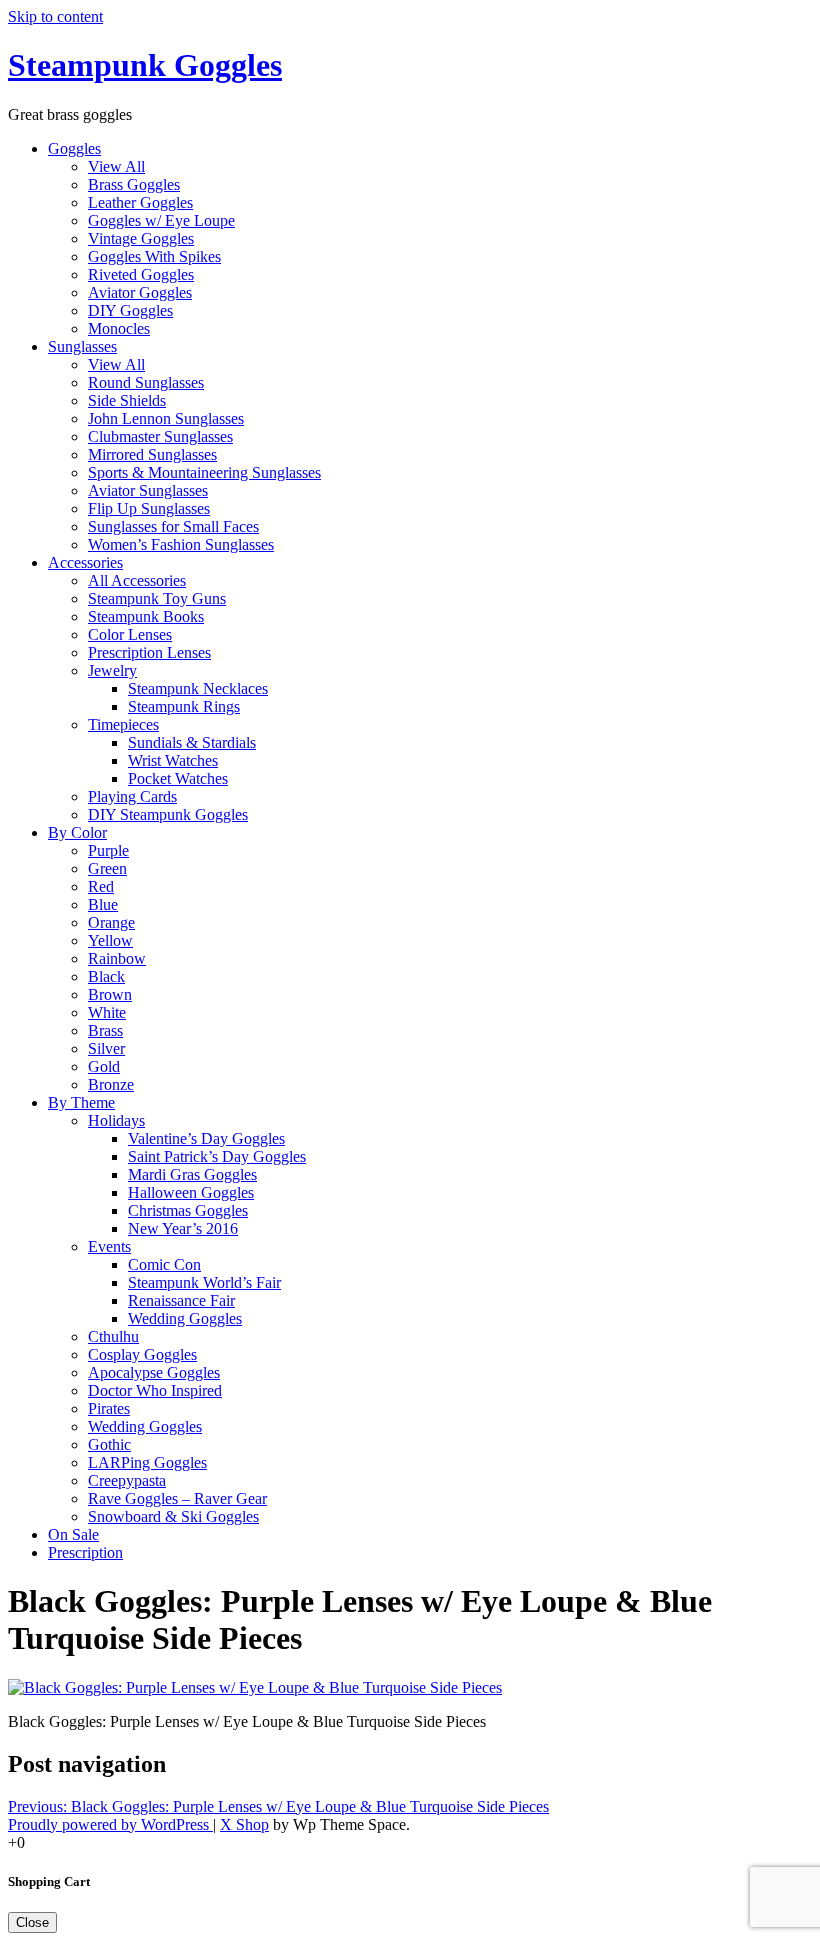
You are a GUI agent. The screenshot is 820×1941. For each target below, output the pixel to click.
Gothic (109, 1444)
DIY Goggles (130, 310)
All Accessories (137, 580)
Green (107, 868)
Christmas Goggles (188, 1210)
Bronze (111, 1084)
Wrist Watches (173, 760)
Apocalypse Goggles (154, 1372)
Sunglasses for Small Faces (173, 526)
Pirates (109, 1408)
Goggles (74, 148)
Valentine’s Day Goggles (206, 1138)
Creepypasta (127, 1480)
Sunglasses (82, 346)
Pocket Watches (178, 778)
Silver (106, 1048)
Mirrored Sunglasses (152, 454)
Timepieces (123, 724)
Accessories (85, 562)
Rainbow (117, 958)
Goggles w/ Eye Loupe (161, 220)
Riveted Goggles (141, 274)
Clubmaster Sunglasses (160, 436)
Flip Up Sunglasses (149, 508)
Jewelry (112, 670)
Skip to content (55, 16)
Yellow (110, 940)
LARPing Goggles (147, 1462)
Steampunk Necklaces (198, 688)
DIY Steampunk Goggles (168, 814)
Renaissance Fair (181, 1300)
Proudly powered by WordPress (110, 1824)
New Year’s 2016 (183, 1228)
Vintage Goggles (141, 238)
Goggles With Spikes (154, 256)
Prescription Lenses (149, 652)
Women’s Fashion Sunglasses (181, 544)
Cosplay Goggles (142, 1354)
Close (32, 1922)
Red (101, 886)
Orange (111, 922)
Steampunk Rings (184, 706)
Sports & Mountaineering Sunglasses (204, 472)
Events (109, 1246)
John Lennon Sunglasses (166, 418)
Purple (108, 850)
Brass (105, 1030)
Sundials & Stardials (192, 742)
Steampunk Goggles (145, 65)
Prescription (85, 1552)
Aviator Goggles (140, 292)
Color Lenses (130, 634)
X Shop (244, 1824)
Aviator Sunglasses (148, 490)
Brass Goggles (134, 184)
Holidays (116, 1120)
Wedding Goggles (185, 1318)
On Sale (73, 1534)
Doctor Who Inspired (155, 1390)
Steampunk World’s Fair (204, 1282)
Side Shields (127, 400)
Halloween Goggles (191, 1192)
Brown (110, 994)
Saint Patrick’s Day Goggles (217, 1156)
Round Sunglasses (146, 382)
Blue (103, 904)
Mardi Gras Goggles (192, 1174)
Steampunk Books (146, 616)
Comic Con (164, 1264)
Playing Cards (132, 796)
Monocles (119, 328)
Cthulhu (113, 1336)
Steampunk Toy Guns (157, 598)
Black (106, 976)
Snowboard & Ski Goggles (173, 1516)
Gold (104, 1066)
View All (116, 166)
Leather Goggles (140, 202)
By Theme (81, 1102)
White (107, 1012)
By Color (77, 832)
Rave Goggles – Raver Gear (177, 1498)
